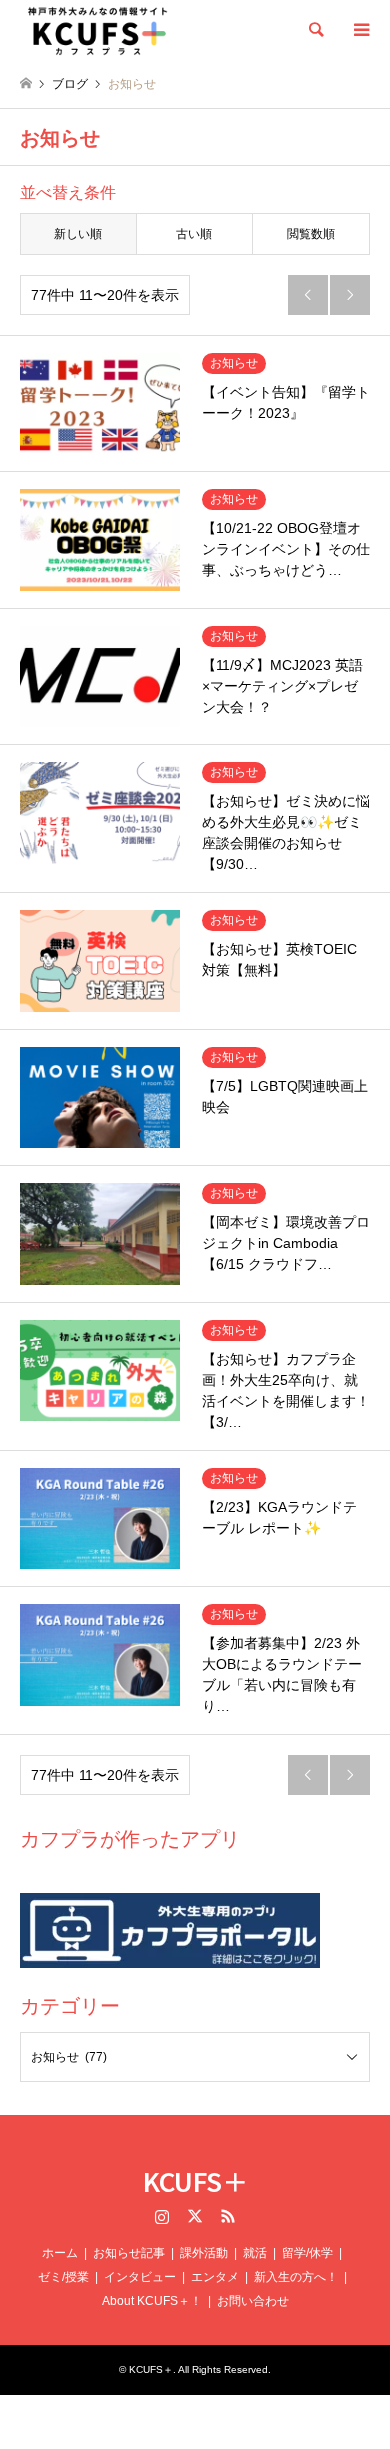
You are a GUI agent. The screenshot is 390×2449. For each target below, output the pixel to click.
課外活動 (204, 2253)
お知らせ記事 (129, 2253)
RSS (228, 2216)
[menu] (360, 30)
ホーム (60, 2253)
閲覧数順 (311, 234)
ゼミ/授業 (63, 2277)
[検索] (315, 30)
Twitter (195, 2216)
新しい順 (78, 234)
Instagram (162, 2216)
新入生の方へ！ (296, 2277)
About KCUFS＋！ (152, 2301)
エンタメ (215, 2277)
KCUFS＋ (195, 2180)
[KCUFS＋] (98, 30)
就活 (255, 2253)
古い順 (194, 234)
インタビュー (140, 2277)
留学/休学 (307, 2253)
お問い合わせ (253, 2301)
